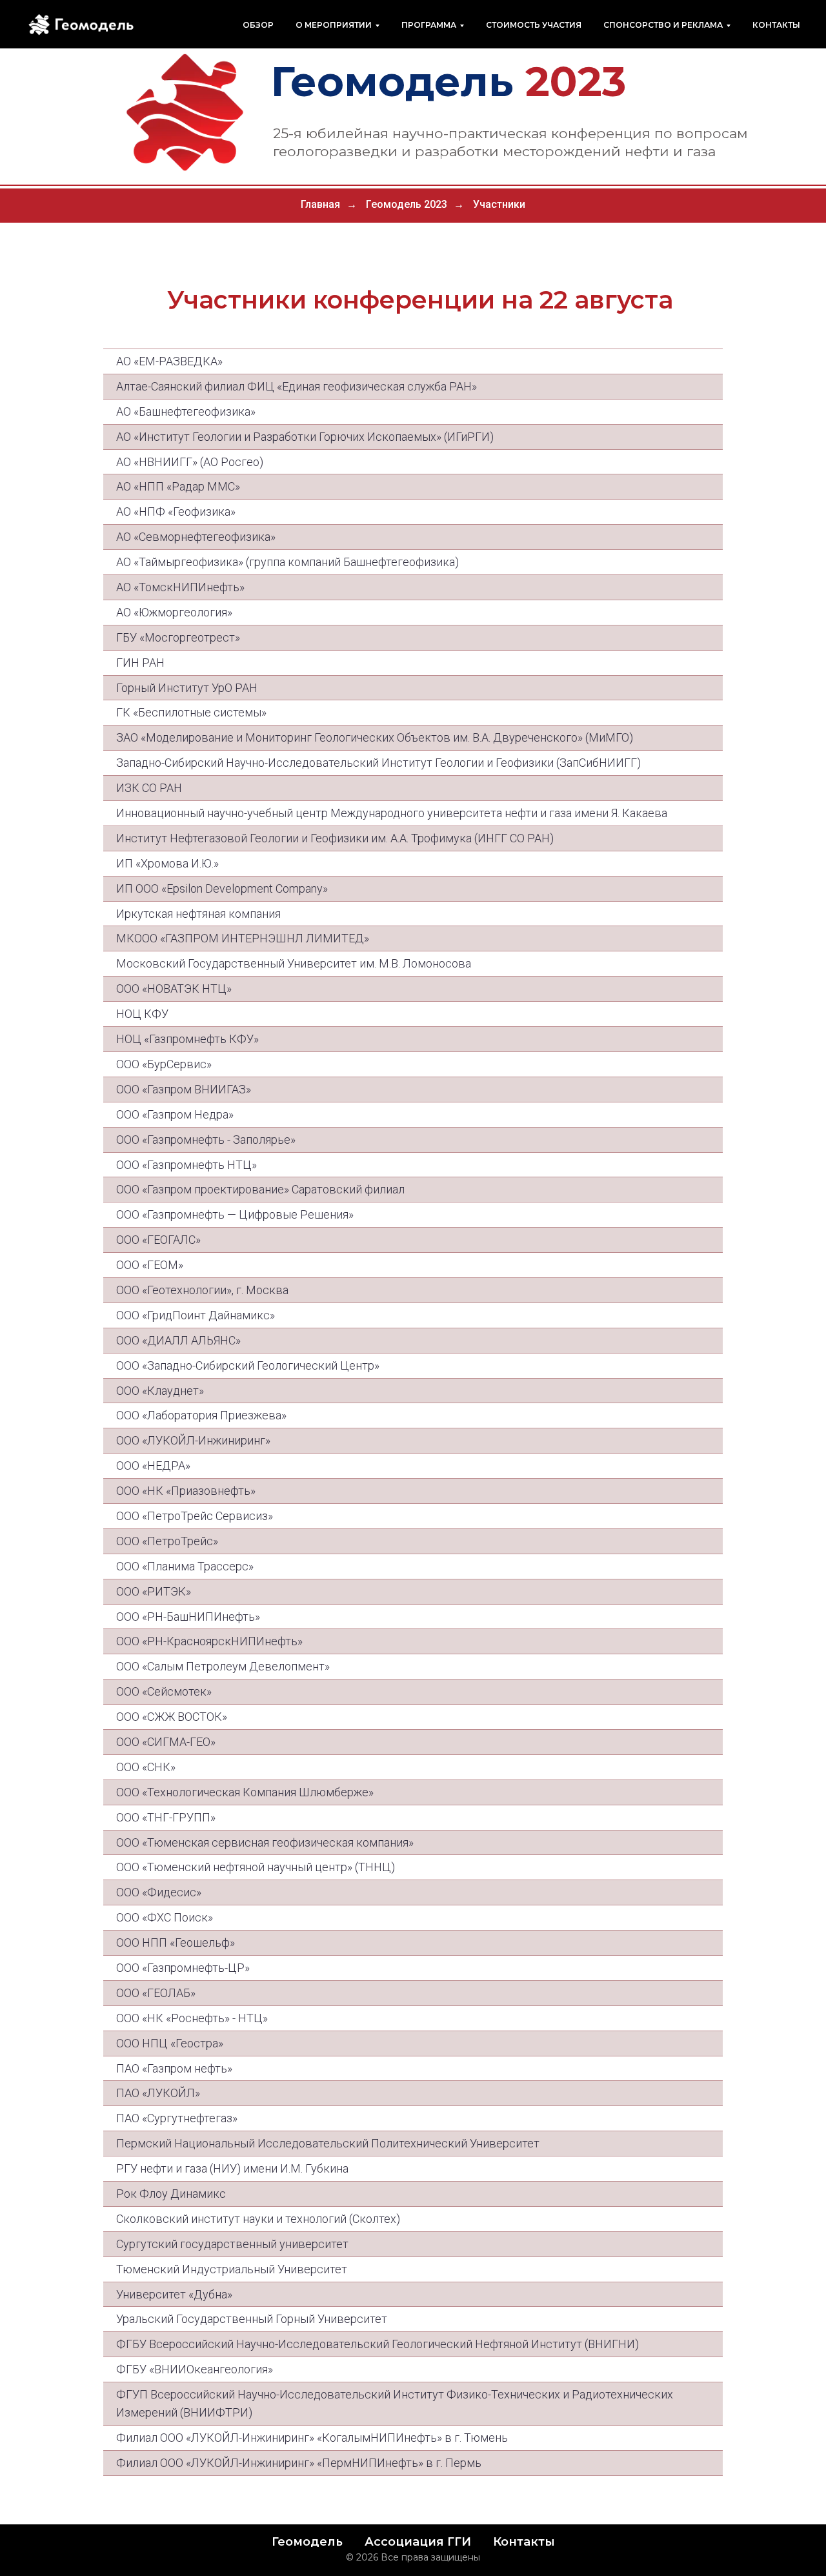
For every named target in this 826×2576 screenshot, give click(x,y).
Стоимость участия (534, 25)
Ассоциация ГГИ (418, 2542)
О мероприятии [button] (334, 25)
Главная (320, 204)
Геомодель (307, 2542)
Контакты (776, 25)
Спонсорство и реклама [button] (663, 25)
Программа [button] (429, 25)
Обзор (258, 25)
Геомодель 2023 (407, 204)
